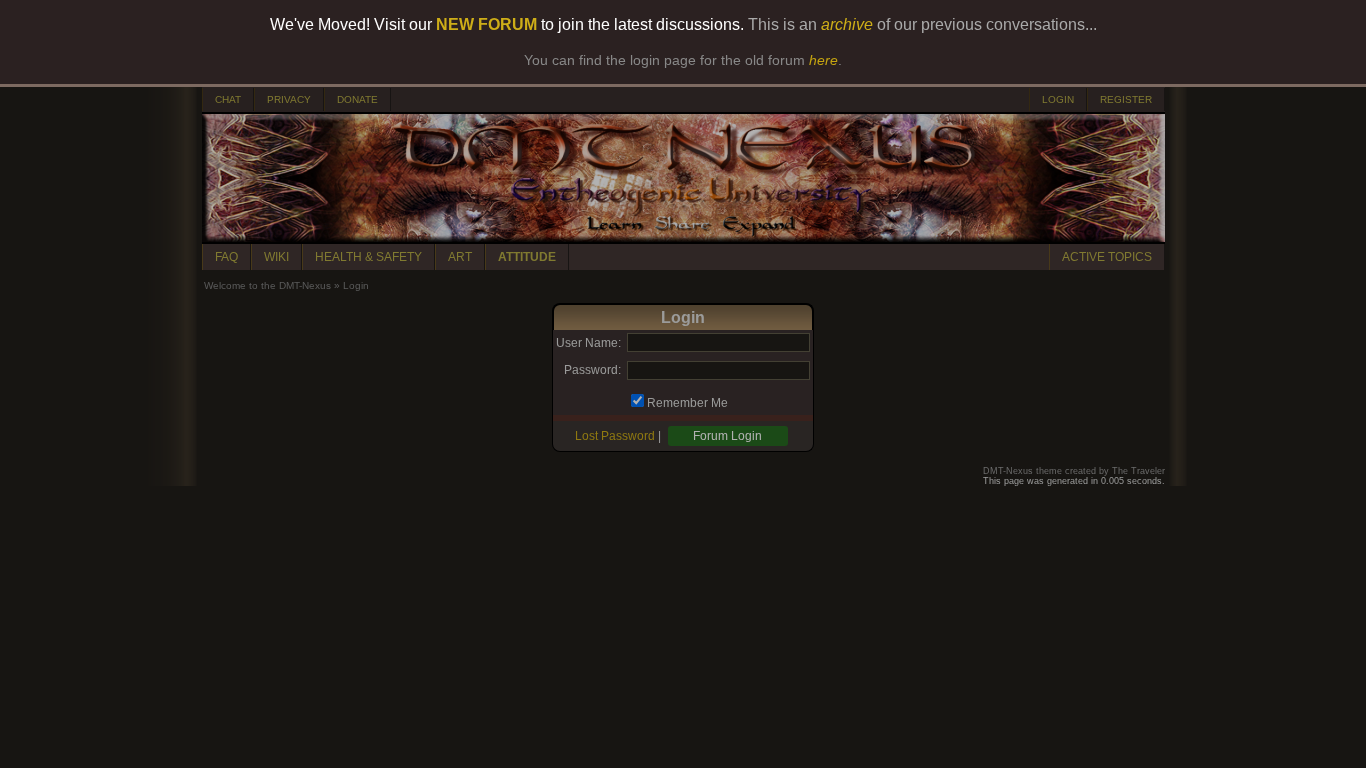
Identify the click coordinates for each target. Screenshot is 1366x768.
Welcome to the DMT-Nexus (267, 285)
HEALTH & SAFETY (368, 257)
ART (460, 257)
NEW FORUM (486, 24)
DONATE (357, 99)
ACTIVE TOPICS (1107, 257)
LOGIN (1058, 99)
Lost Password (615, 436)
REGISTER (1126, 99)
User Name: (588, 343)
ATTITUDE (527, 257)
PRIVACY (289, 99)
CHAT (228, 99)
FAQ (226, 257)
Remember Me (687, 403)
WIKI (276, 257)
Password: (592, 370)
